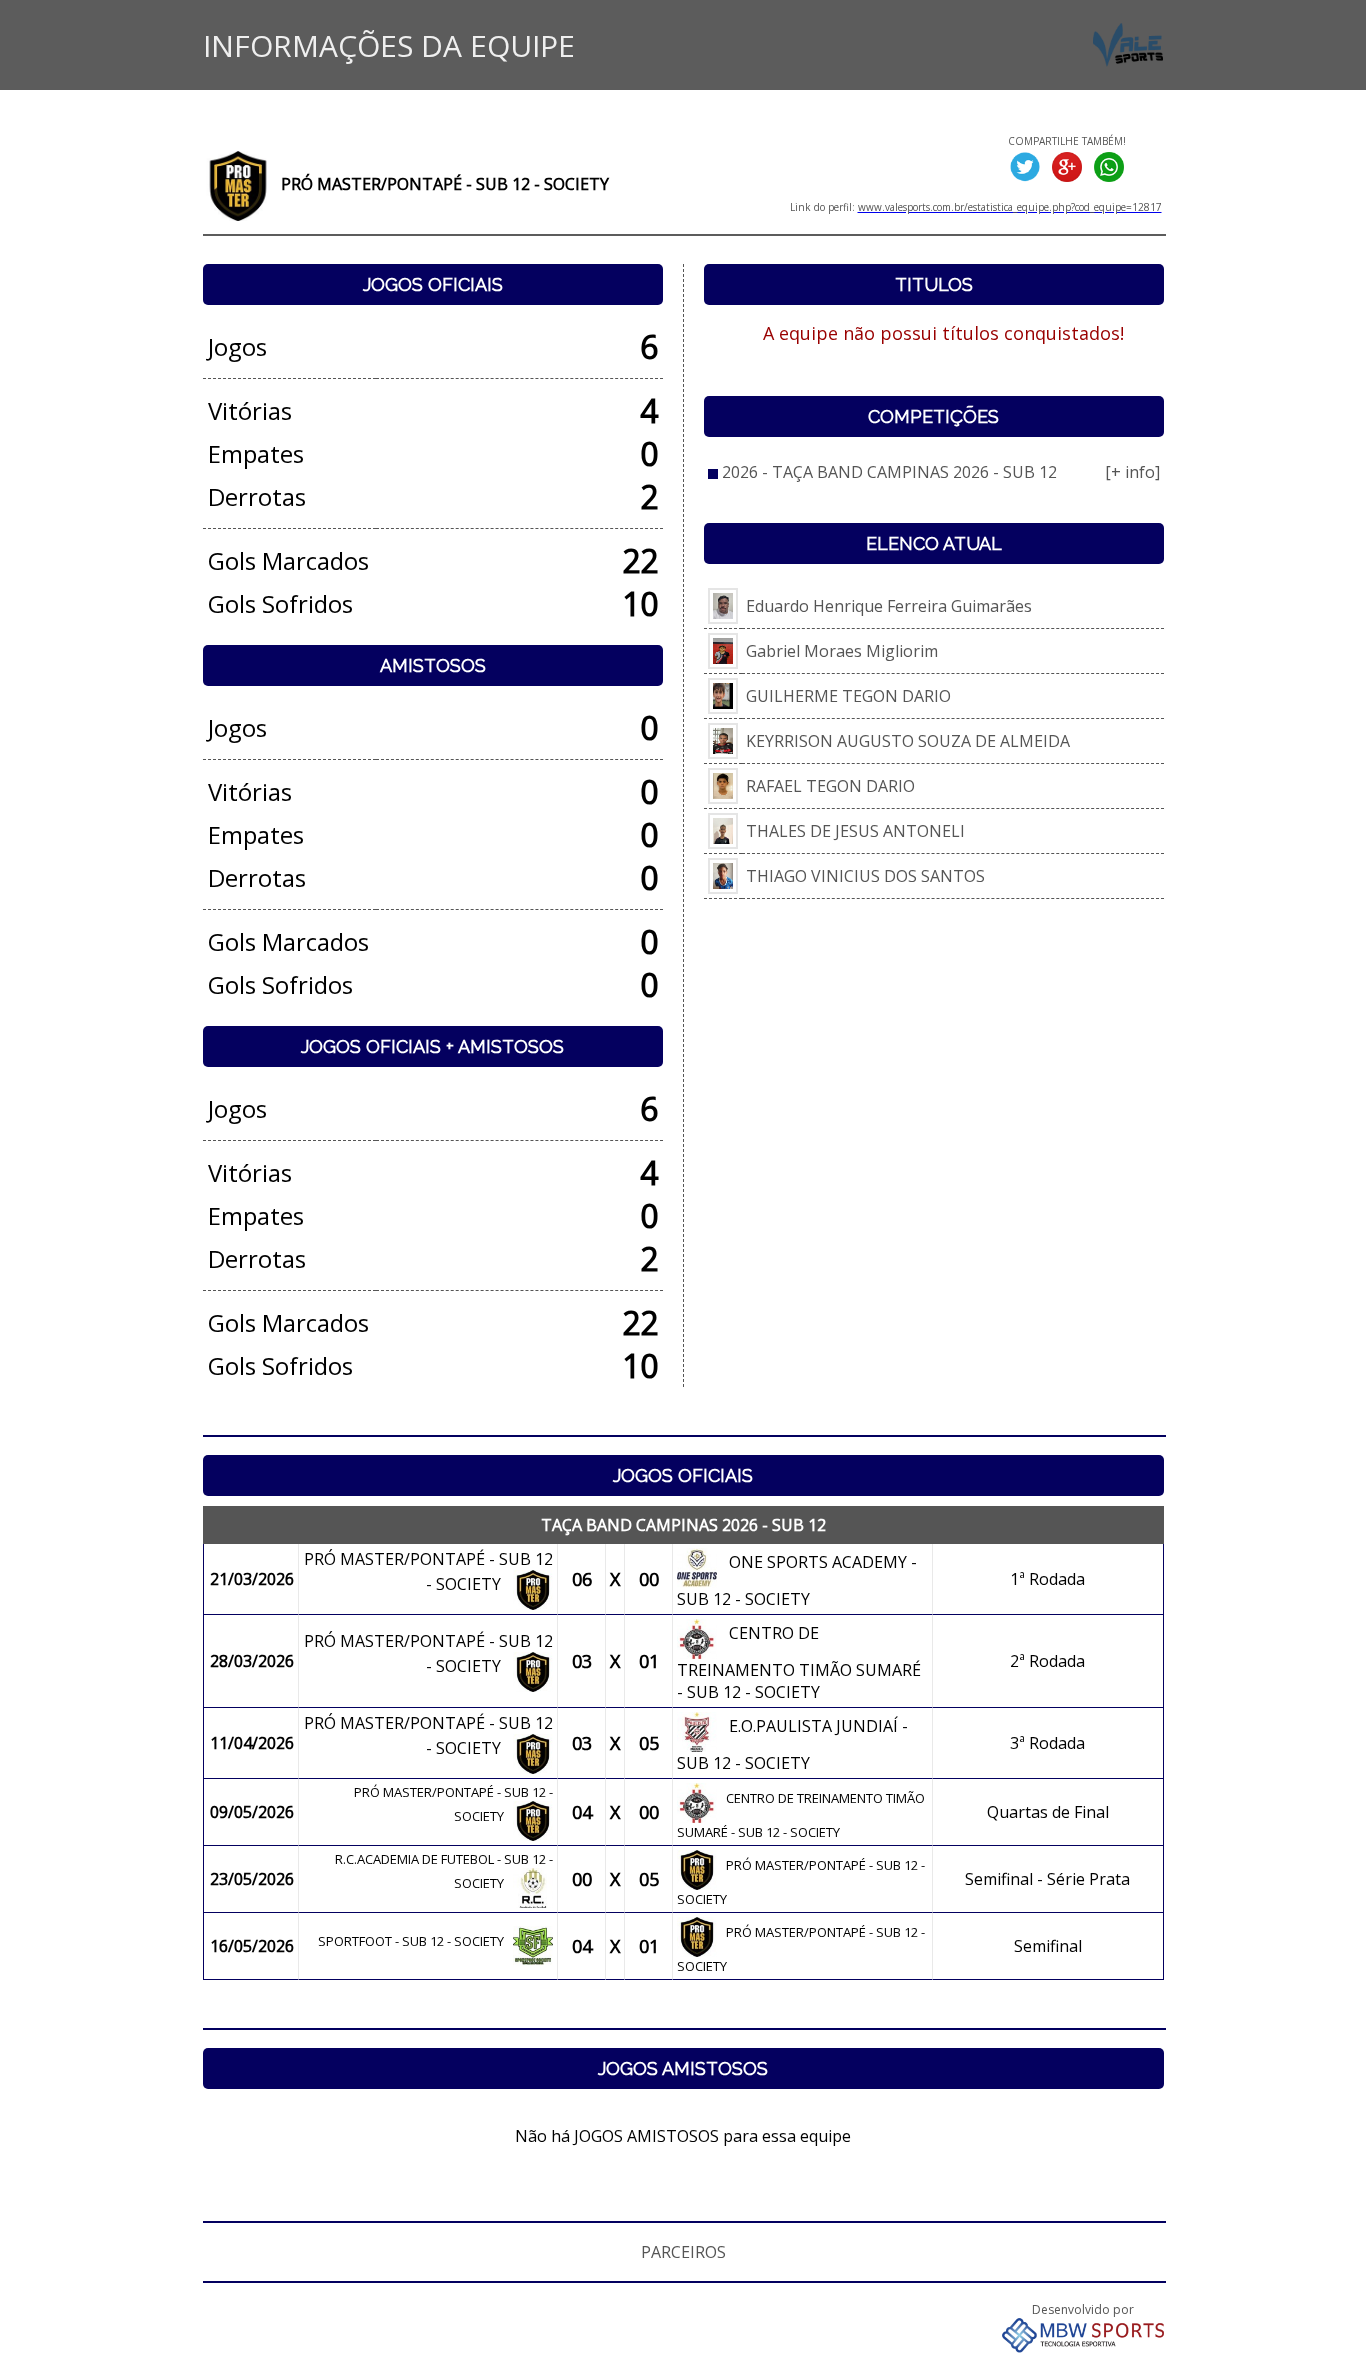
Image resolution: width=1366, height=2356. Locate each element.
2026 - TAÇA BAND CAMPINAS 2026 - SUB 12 (889, 472)
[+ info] (1132, 472)
